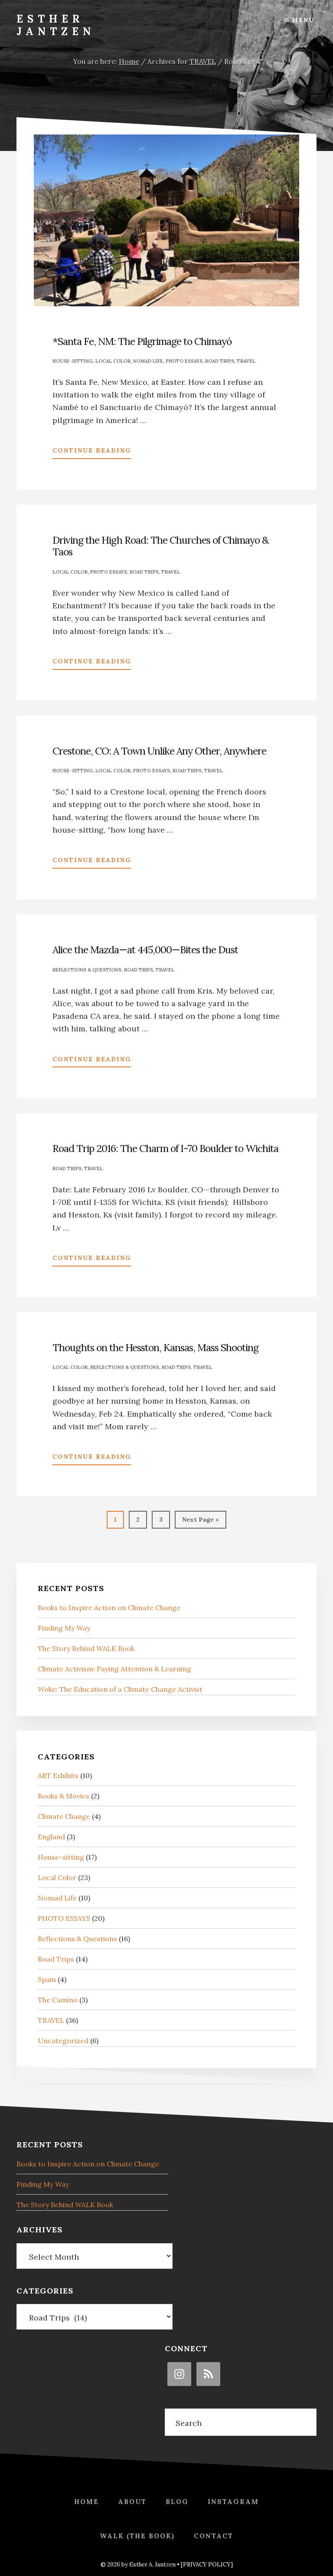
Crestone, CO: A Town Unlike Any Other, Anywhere (159, 751)
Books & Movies (64, 1796)
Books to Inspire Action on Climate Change (109, 1608)
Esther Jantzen (56, 25)
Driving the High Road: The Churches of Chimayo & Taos (160, 546)
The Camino (58, 2000)
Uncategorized (63, 2041)
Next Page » (200, 1522)
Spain (47, 1979)
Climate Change (64, 1816)
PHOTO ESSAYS (184, 361)
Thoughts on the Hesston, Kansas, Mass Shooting (155, 1347)
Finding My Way (64, 1628)
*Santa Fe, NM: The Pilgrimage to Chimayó (142, 341)
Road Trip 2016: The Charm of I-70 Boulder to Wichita (165, 1148)
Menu (303, 20)
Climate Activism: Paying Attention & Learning (114, 1669)
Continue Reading (92, 453)
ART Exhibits (58, 1775)
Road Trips (220, 361)
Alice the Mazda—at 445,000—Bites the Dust (145, 950)
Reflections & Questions (87, 970)
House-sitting (73, 361)
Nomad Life (148, 361)
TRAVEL (246, 361)
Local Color (113, 361)
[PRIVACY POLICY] (207, 2565)
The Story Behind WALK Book (86, 1648)
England (51, 1837)
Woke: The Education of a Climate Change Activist (120, 1689)
